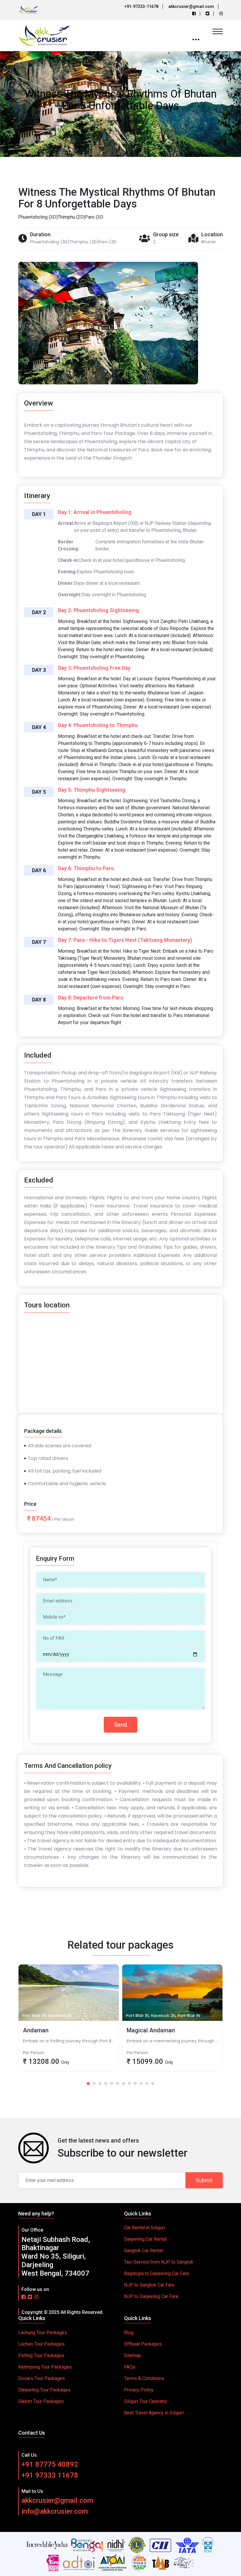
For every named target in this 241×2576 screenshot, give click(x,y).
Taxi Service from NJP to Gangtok (159, 2262)
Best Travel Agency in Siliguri (154, 2413)
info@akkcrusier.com (55, 2511)
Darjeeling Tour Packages (44, 2390)
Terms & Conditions (144, 2378)
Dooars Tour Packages (42, 2378)
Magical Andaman (69, 2035)
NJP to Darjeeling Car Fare (151, 2296)
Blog (129, 2333)
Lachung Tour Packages (43, 2333)
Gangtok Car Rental (143, 2251)
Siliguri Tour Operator (146, 2401)
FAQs (130, 2367)
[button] (88, 2083)
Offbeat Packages (143, 2344)
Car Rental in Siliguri (144, 2228)
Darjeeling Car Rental (145, 2239)
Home (111, 121)
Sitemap (133, 2355)
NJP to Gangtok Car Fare (149, 2285)
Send (120, 1725)
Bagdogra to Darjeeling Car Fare (157, 2273)
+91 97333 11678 (50, 2475)
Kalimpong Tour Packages (45, 2367)
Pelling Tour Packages (41, 2355)
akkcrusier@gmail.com (57, 2500)
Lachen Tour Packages (41, 2344)
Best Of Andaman (172, 2035)
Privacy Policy (139, 2390)
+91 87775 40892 (50, 2464)
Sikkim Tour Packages (41, 2401)
